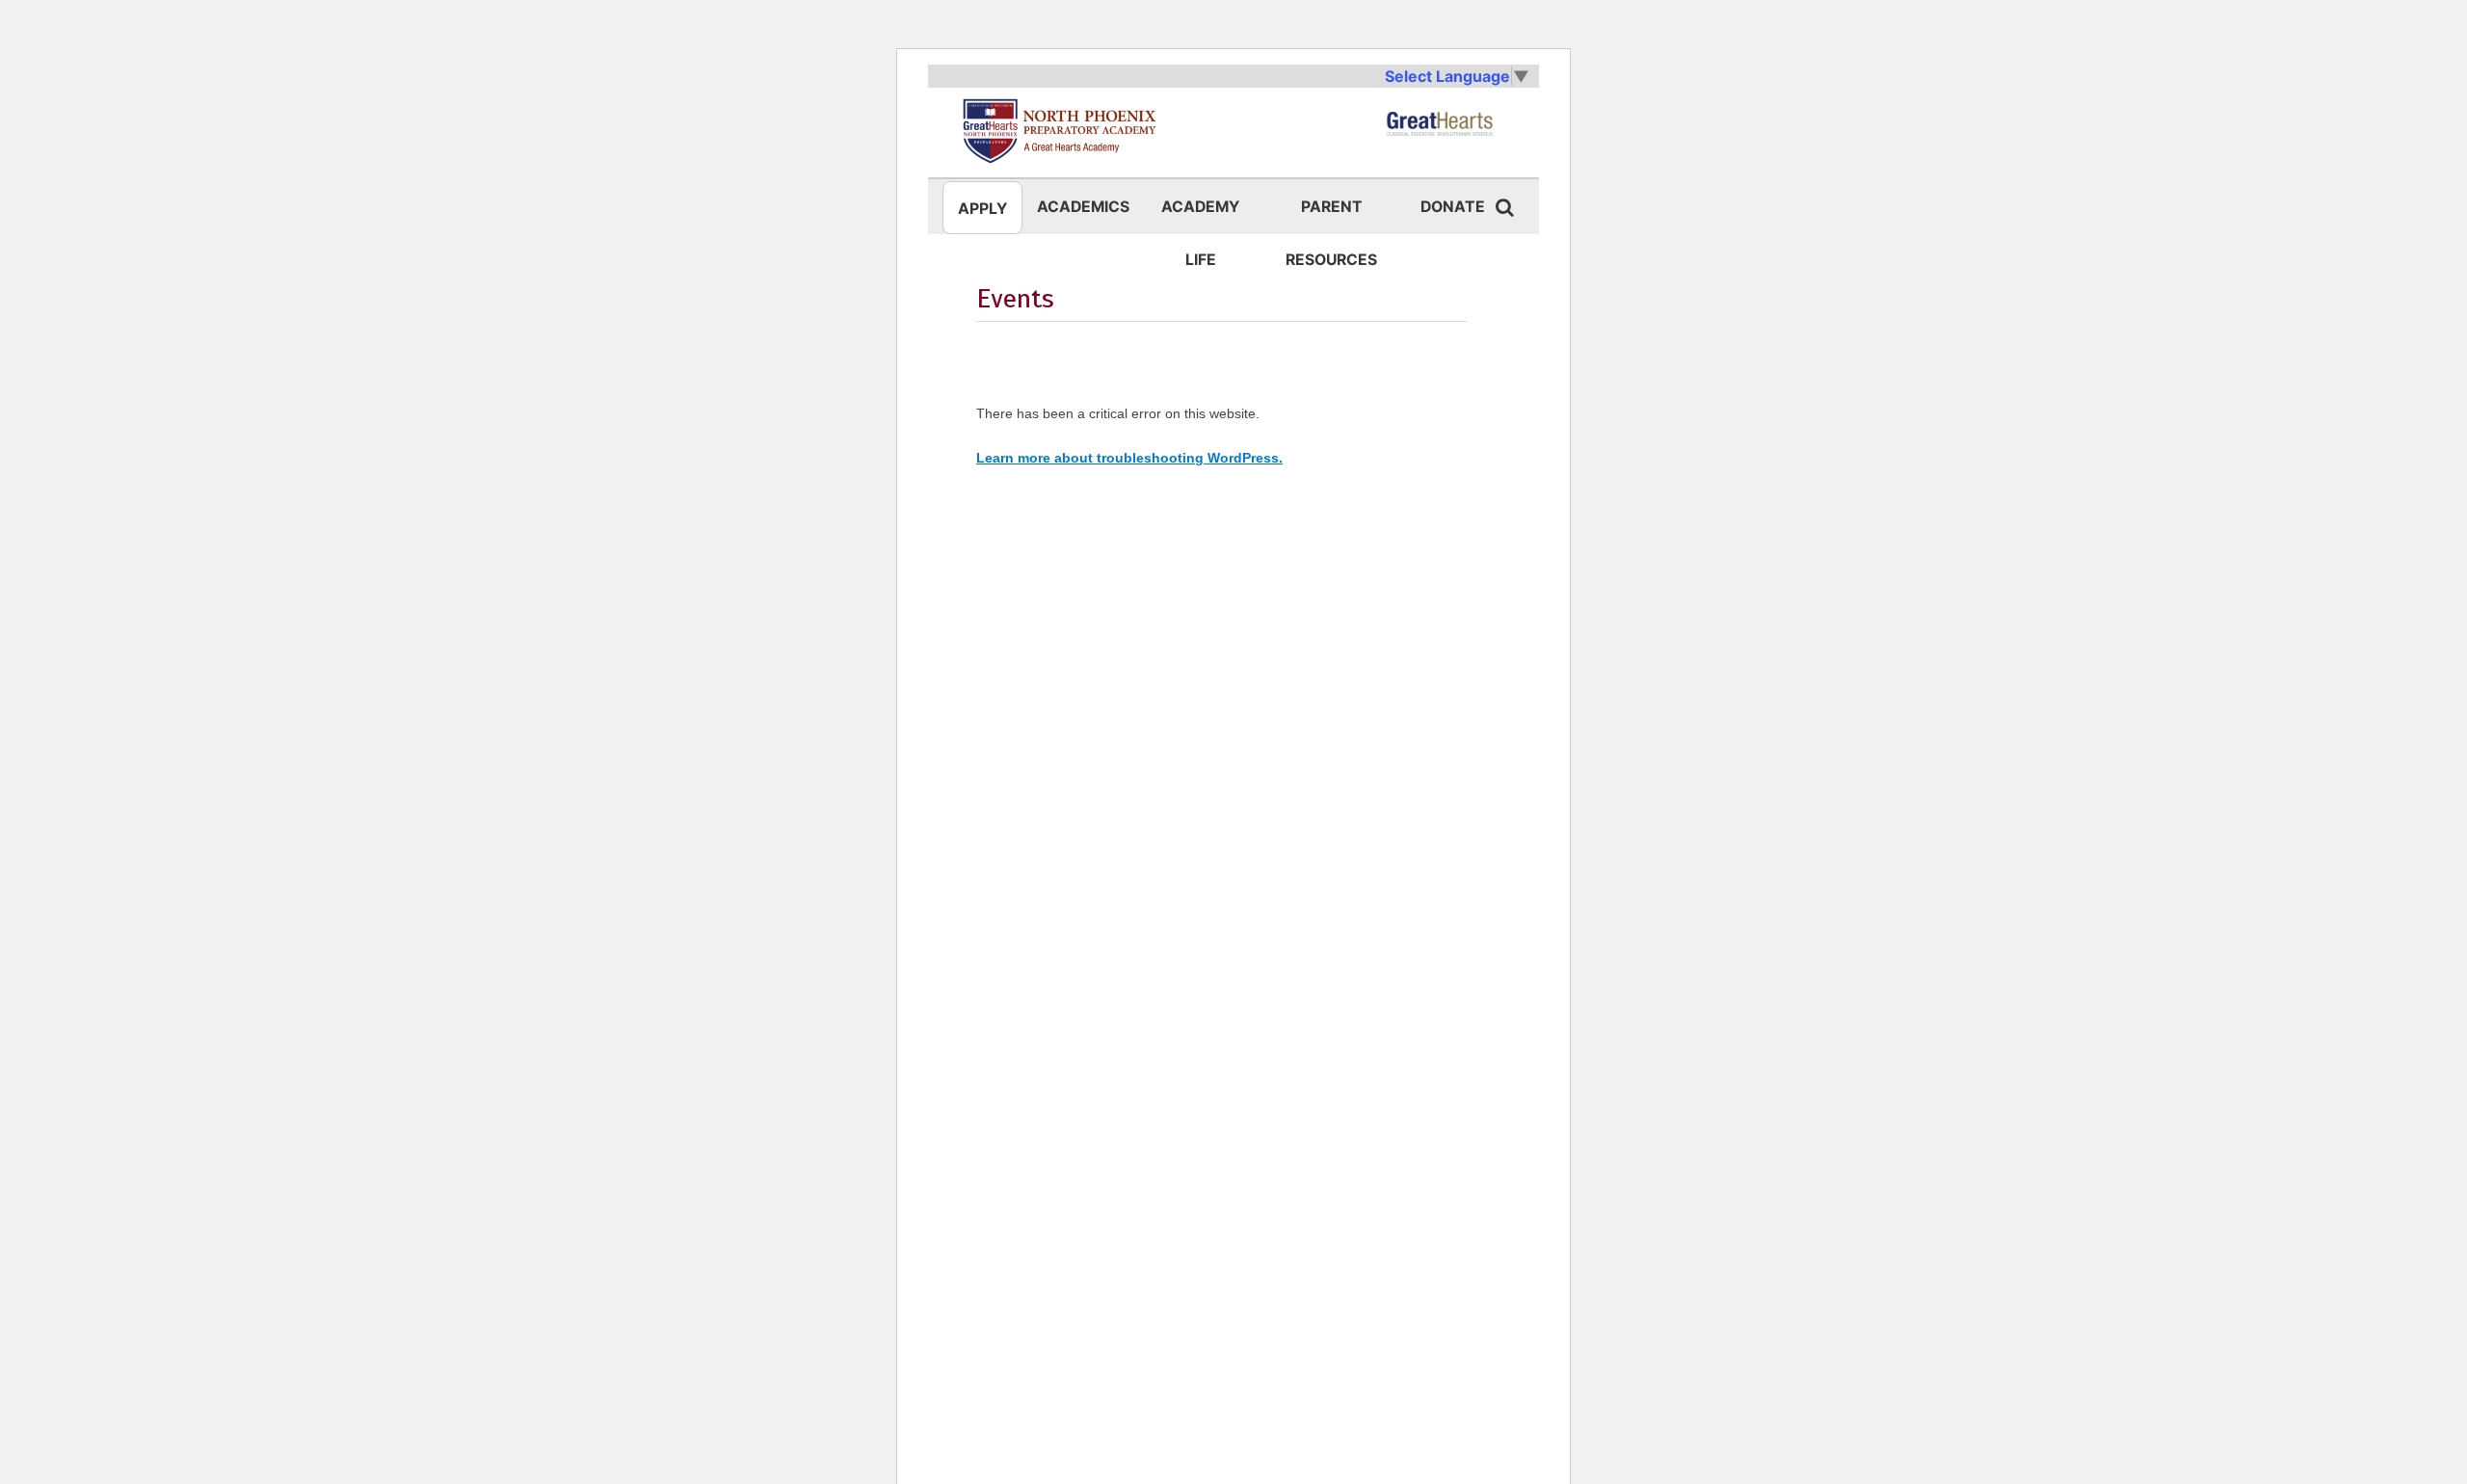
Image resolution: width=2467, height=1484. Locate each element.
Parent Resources (1331, 215)
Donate (1453, 207)
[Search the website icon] (1504, 207)
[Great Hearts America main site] (1440, 131)
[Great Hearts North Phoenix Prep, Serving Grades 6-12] (1041, 131)
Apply (982, 209)
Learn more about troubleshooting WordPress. (1129, 458)
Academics (1083, 207)
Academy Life (1200, 215)
